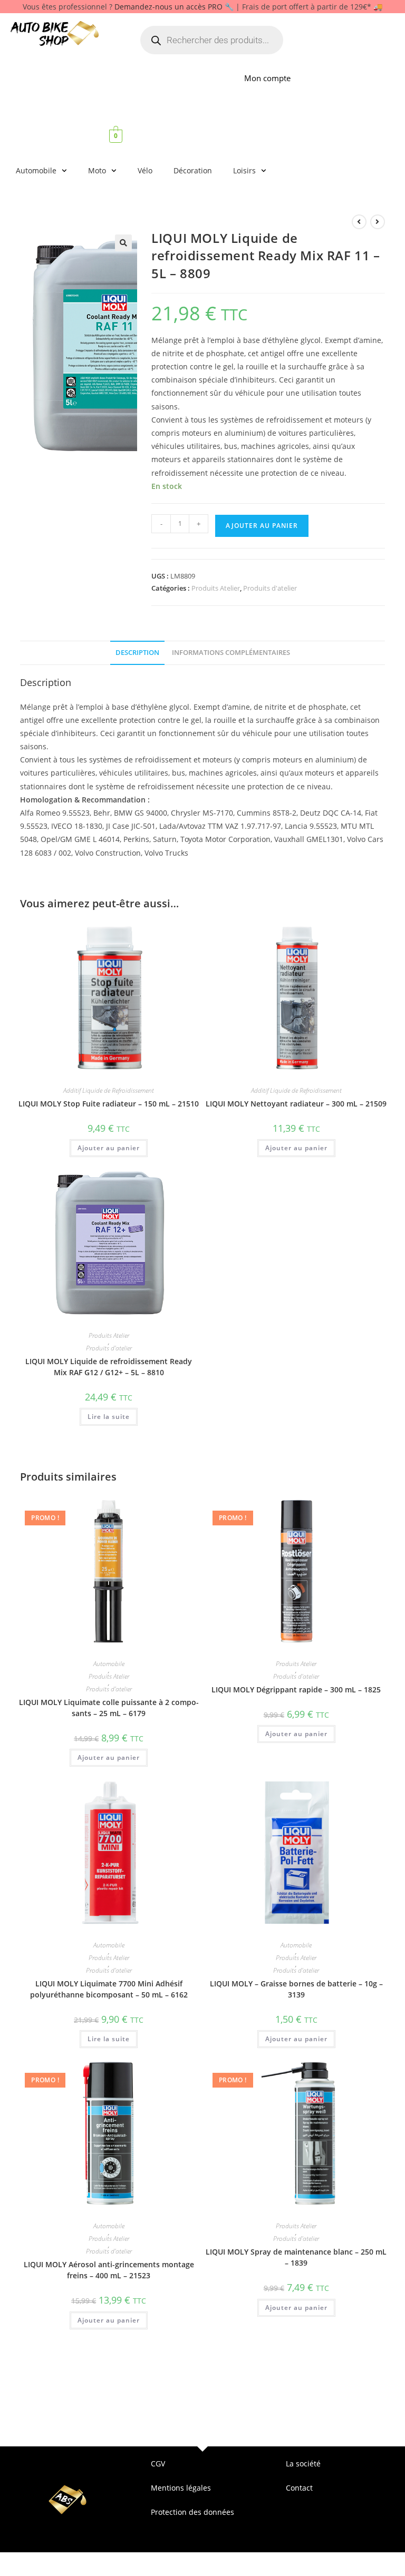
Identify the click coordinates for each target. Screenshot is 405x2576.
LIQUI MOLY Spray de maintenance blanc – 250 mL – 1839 (296, 2257)
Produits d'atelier (270, 588)
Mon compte (267, 78)
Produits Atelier (216, 588)
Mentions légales (181, 2488)
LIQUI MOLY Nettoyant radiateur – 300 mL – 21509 (296, 1104)
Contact (299, 2488)
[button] (123, 243)
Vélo (145, 170)
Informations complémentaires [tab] (231, 653)
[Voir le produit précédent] (359, 222)
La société (303, 2464)
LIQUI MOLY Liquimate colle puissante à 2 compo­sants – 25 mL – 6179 (109, 1708)
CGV (158, 2464)
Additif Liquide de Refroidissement (109, 1091)
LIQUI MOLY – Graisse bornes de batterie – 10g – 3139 (296, 1989)
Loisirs (244, 170)
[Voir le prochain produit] (378, 222)
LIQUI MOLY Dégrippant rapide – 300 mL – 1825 (296, 1689)
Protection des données (192, 2512)
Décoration (193, 170)
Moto (97, 170)
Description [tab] (137, 653)
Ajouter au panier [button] (109, 1148)
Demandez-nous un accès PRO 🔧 (174, 7)
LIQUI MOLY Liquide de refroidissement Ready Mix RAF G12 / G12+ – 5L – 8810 (109, 1367)
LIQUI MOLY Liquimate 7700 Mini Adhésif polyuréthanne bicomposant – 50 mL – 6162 (109, 1989)
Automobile (36, 170)
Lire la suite (109, 1417)
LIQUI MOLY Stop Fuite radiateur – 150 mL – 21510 (109, 1104)
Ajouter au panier (262, 526)
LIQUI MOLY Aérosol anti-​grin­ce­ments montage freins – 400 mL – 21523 (109, 2270)
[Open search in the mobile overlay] (212, 40)
